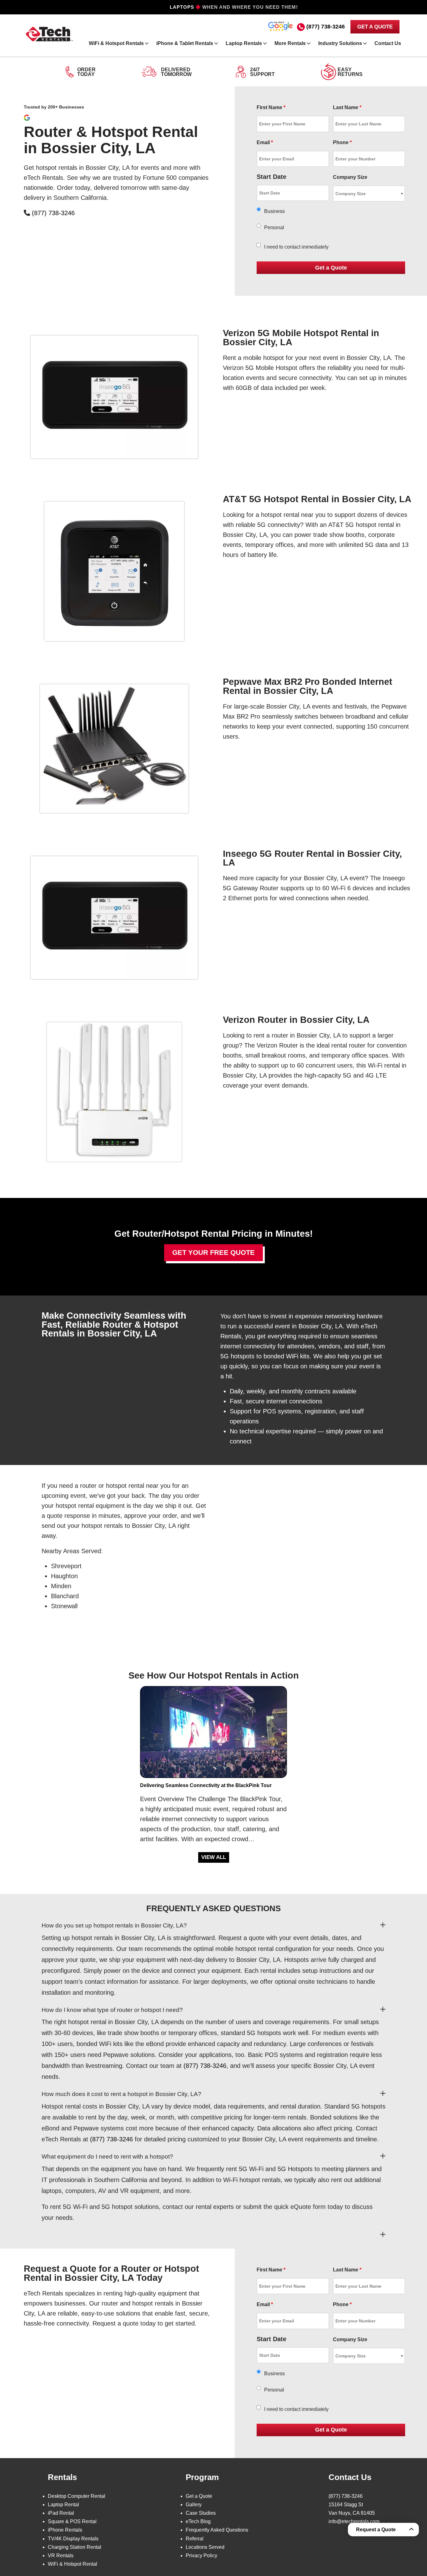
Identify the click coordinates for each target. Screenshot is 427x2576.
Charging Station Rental (75, 2547)
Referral (195, 2539)
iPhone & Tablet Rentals (185, 43)
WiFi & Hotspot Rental (73, 2564)
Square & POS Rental (72, 2521)
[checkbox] (259, 245)
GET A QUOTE (375, 27)
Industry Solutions (340, 43)
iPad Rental (61, 2513)
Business (274, 211)
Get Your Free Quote (213, 1253)
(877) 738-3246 (326, 27)
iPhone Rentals (65, 2530)
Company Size (350, 177)
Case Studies (201, 2513)
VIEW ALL (214, 1857)
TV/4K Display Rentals (73, 2539)
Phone (342, 142)
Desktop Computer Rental (77, 2496)
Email (265, 142)
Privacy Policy (201, 2556)
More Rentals (290, 43)
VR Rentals (61, 2556)
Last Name (347, 107)
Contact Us (388, 43)
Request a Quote (376, 2530)
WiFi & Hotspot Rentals (116, 43)
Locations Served (205, 2547)
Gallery (194, 2505)
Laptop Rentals (244, 43)
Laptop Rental (63, 2505)
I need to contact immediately (296, 247)
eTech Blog (198, 2521)
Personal (274, 227)
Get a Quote (199, 2496)
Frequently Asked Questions (217, 2530)
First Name (271, 107)
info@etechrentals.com (354, 2521)
